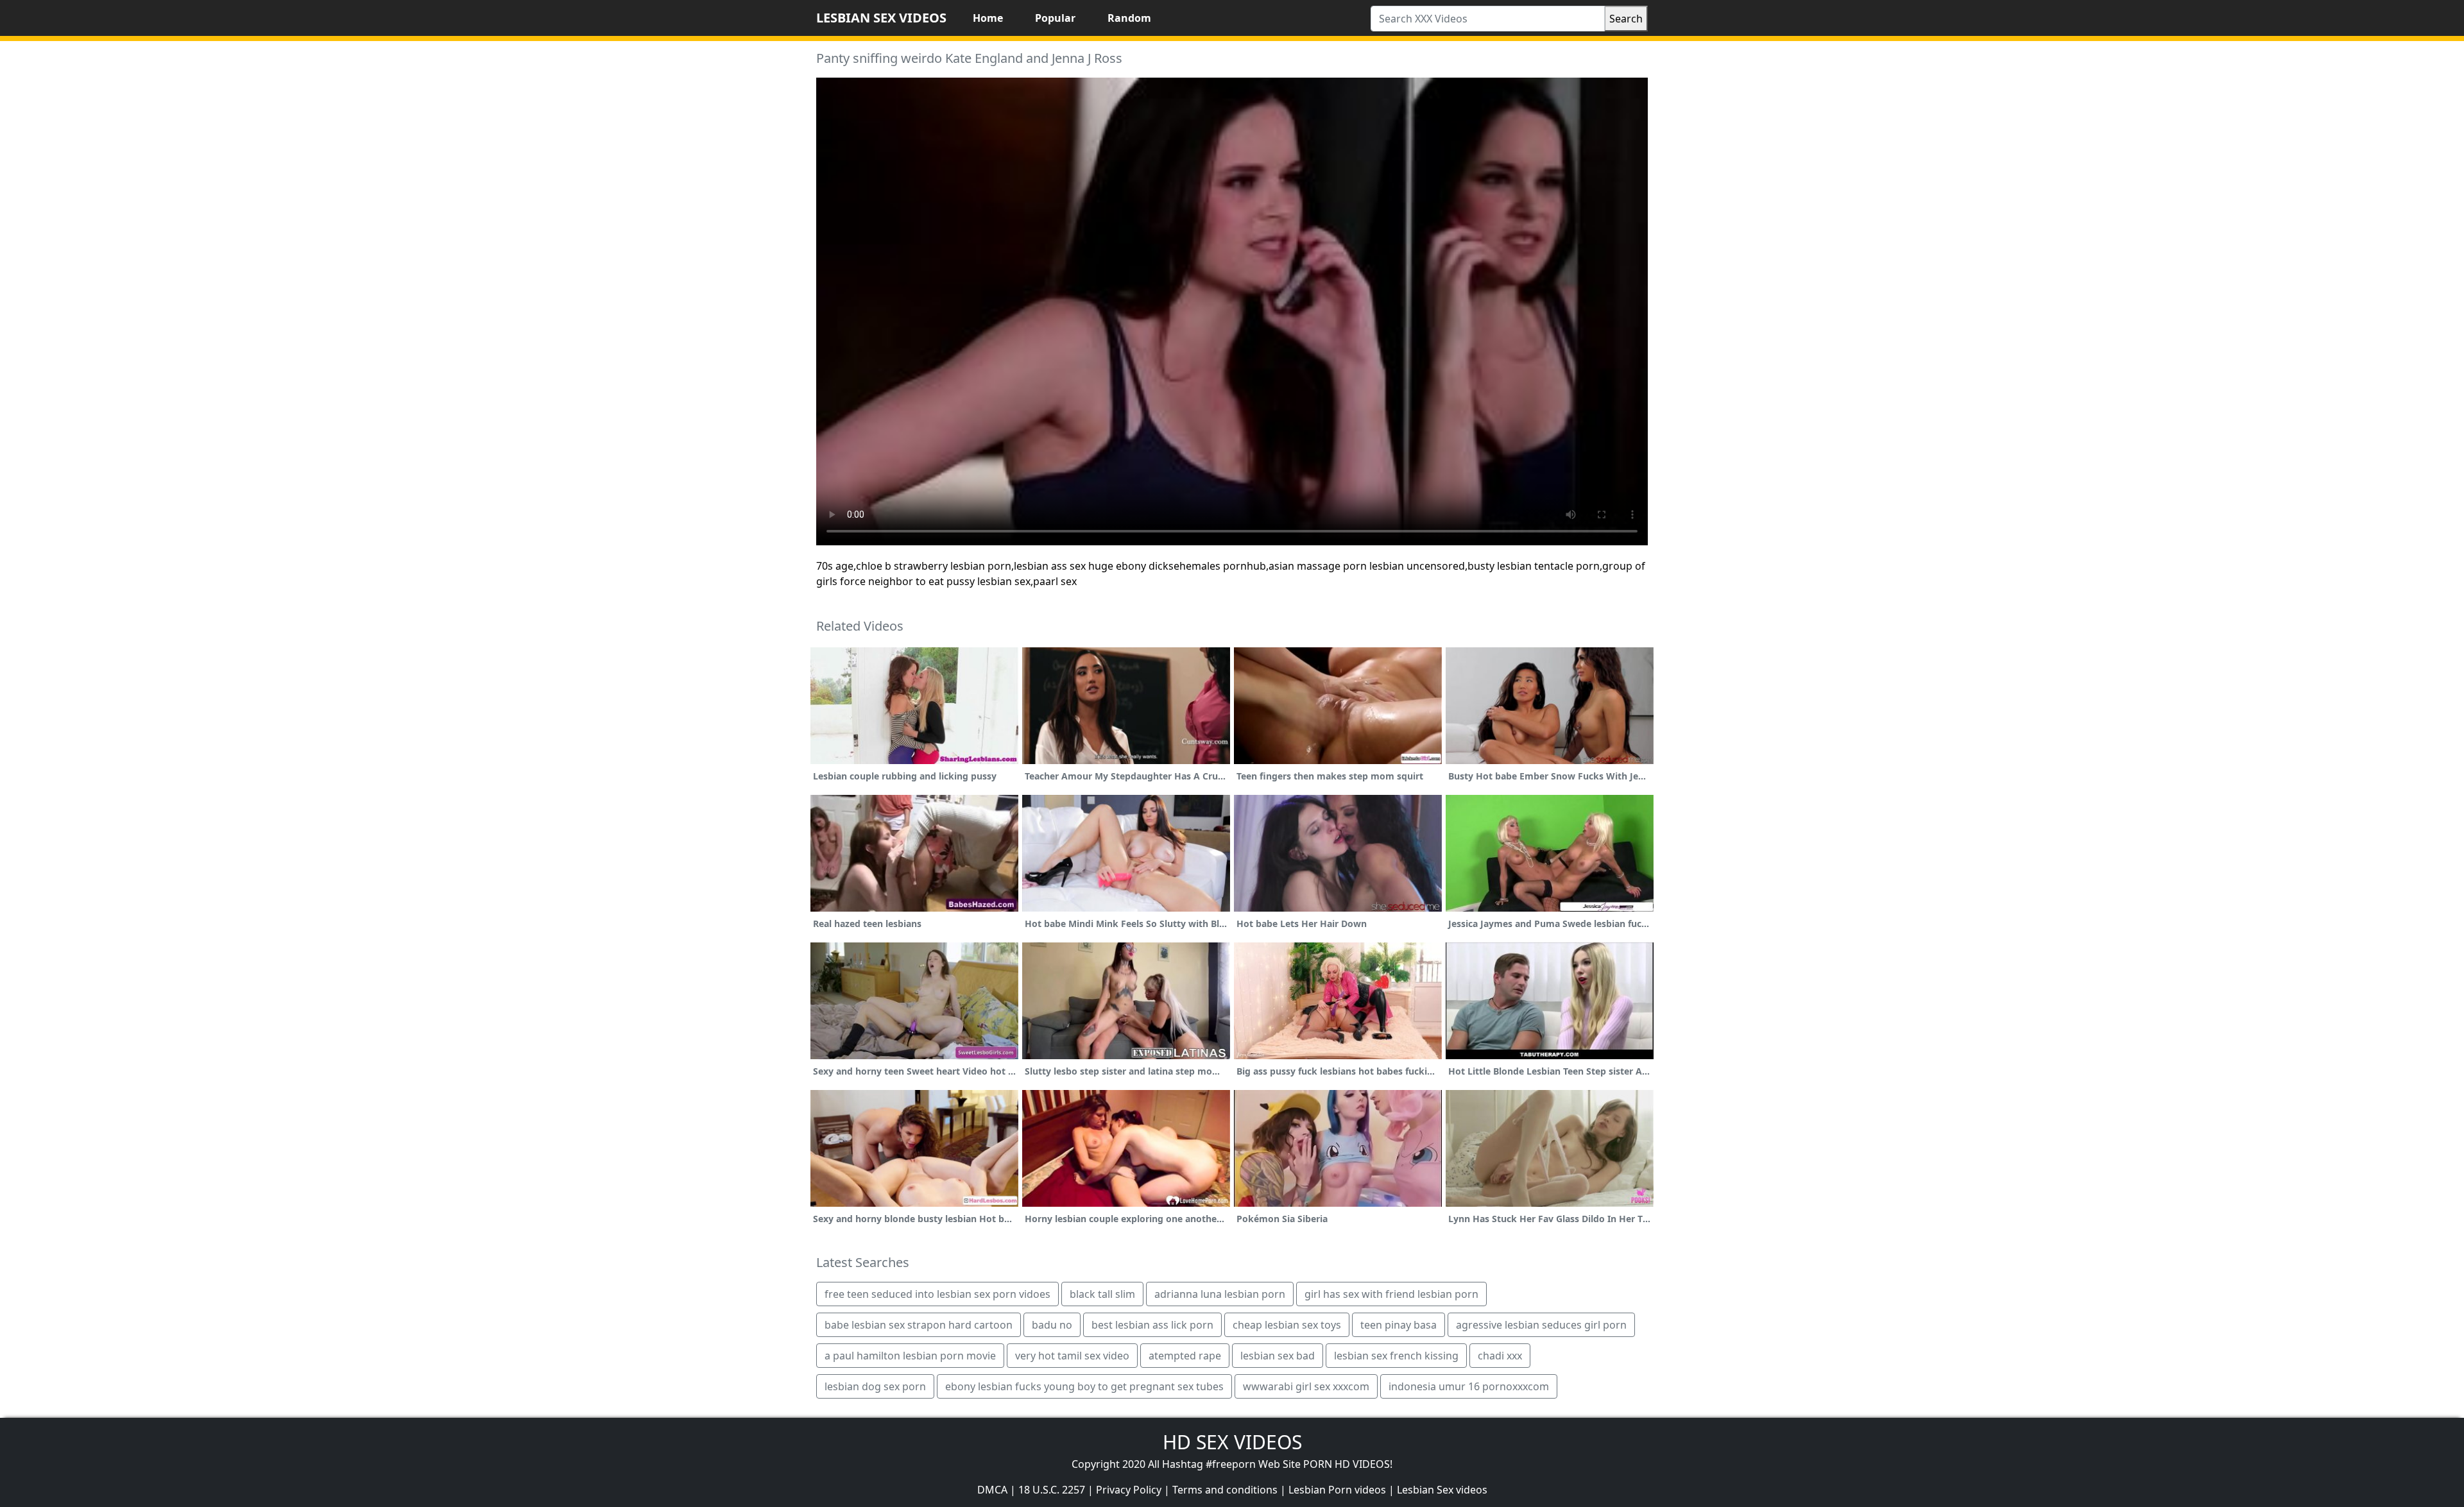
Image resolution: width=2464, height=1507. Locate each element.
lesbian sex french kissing (1396, 1356)
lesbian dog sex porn (875, 1386)
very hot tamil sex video (1072, 1356)
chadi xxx (1500, 1356)
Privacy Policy (1129, 1490)
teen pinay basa (1399, 1325)
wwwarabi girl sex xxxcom (1306, 1386)
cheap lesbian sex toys (1287, 1325)
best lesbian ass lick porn (1152, 1325)
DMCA (992, 1490)
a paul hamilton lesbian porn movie (910, 1356)
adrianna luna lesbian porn (1220, 1294)
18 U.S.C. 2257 (1052, 1490)
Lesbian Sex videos (1442, 1490)
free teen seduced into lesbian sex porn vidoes (937, 1294)
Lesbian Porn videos (1337, 1490)
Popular (1055, 18)
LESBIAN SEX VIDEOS (881, 18)
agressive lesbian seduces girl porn (1541, 1325)
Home (988, 18)
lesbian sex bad (1278, 1356)
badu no (1052, 1325)
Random (1129, 18)
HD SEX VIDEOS (1232, 1442)
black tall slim (1102, 1294)
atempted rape (1185, 1356)
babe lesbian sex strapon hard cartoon (919, 1325)
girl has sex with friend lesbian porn (1391, 1294)
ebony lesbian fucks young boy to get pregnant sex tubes (1084, 1386)
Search (1626, 19)
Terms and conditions (1225, 1490)
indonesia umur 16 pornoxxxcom (1469, 1386)
